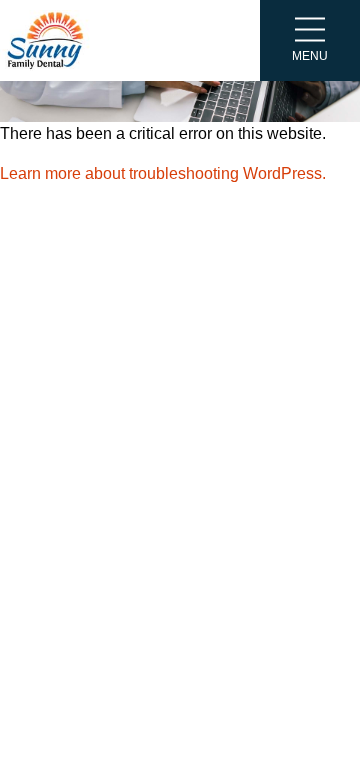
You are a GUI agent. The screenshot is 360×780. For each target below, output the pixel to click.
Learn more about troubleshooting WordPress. (163, 173)
